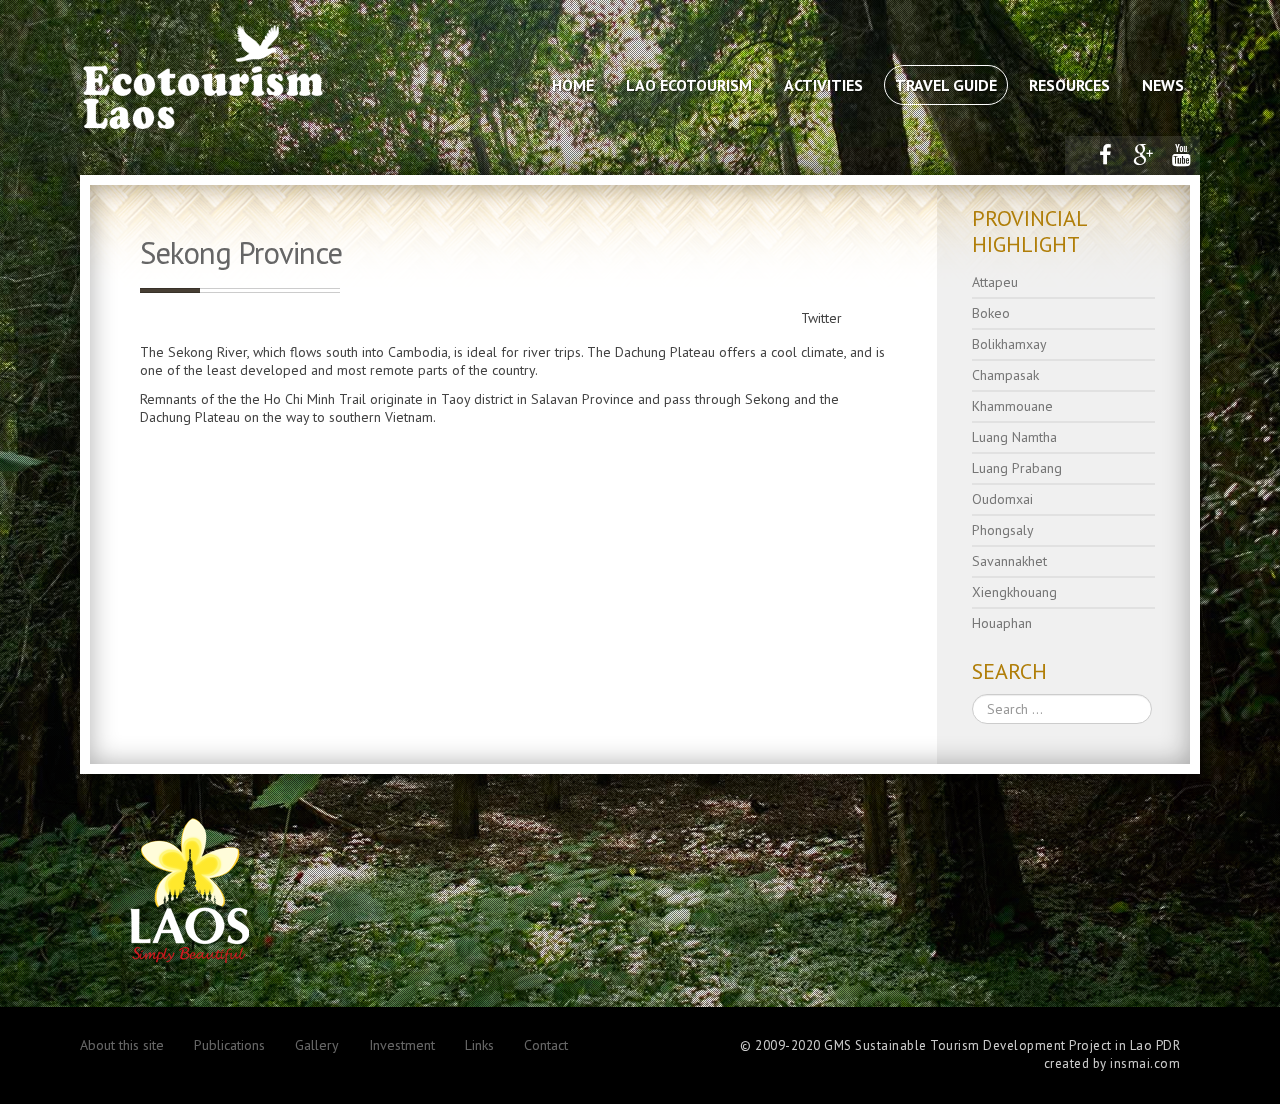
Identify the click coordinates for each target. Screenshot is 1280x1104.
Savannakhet (1009, 561)
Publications (229, 1045)
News (1163, 85)
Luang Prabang (1017, 468)
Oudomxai (1002, 499)
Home (573, 85)
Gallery (317, 1045)
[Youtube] (1181, 155)
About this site (122, 1045)
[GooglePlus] (1143, 155)
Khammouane (1012, 406)
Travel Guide (946, 85)
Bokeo (991, 313)
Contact (546, 1045)
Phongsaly (1003, 530)
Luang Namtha (1014, 437)
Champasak (1005, 375)
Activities (823, 85)
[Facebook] (1105, 155)
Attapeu (995, 282)
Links (479, 1045)
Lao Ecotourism (689, 85)
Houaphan (1002, 623)
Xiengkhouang (1014, 592)
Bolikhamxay (1009, 344)
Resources (1069, 85)
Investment (402, 1045)
